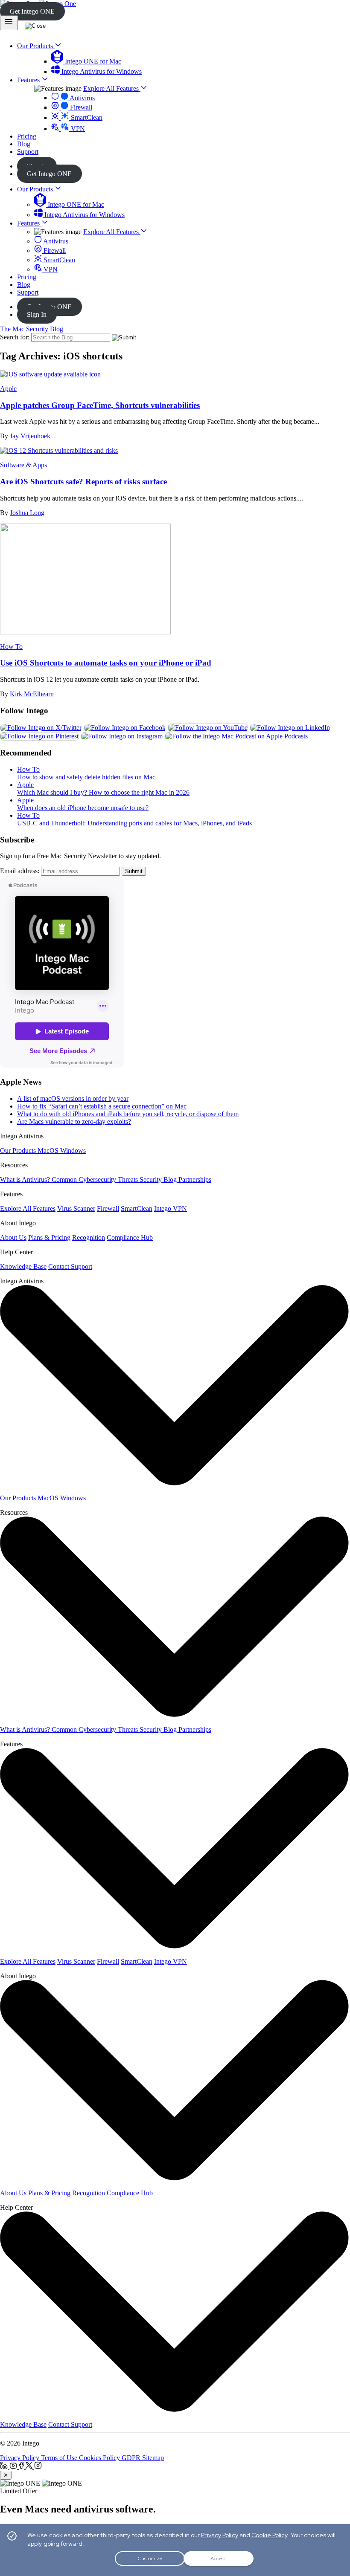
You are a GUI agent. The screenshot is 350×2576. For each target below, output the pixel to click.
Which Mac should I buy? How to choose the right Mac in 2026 (103, 792)
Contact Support (70, 1266)
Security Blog (159, 1179)
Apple (8, 389)
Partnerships (195, 1179)
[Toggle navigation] (9, 23)
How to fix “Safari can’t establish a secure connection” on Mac (102, 1106)
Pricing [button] (27, 136)
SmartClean (86, 117)
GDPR (132, 2458)
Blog (24, 285)
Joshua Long (27, 513)
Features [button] (29, 80)
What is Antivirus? (26, 1179)
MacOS (49, 1151)
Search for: (15, 337)
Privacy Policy (20, 2458)
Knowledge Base (23, 1266)
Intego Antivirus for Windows (101, 71)
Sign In (37, 314)
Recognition (89, 1237)
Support (28, 292)
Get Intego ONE (32, 11)
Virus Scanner (76, 1208)
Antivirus (82, 98)
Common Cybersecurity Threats (96, 1179)
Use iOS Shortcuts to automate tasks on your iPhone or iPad (106, 663)
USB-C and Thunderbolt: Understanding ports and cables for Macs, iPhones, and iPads (134, 823)
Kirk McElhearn (32, 694)
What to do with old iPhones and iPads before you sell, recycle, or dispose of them (128, 1114)
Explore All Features (112, 88)
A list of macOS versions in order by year (73, 1098)
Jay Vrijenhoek (30, 436)
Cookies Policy (100, 2458)
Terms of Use (60, 2458)
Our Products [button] (36, 46)
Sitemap (153, 2458)
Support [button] (28, 152)
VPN (77, 129)
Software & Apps (23, 465)
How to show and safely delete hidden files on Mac (86, 777)
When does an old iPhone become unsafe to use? (83, 808)
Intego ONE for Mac (92, 61)
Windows (73, 1151)
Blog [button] (24, 144)
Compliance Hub (130, 1237)
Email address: (20, 871)
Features (29, 223)
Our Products (36, 189)
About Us (13, 1237)
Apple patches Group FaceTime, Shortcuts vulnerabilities (100, 405)
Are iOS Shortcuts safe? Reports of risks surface (83, 482)
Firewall (80, 107)
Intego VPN (171, 1208)
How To (11, 647)
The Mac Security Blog (32, 329)
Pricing (27, 277)
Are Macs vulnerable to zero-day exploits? (74, 1122)
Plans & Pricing (49, 1237)
